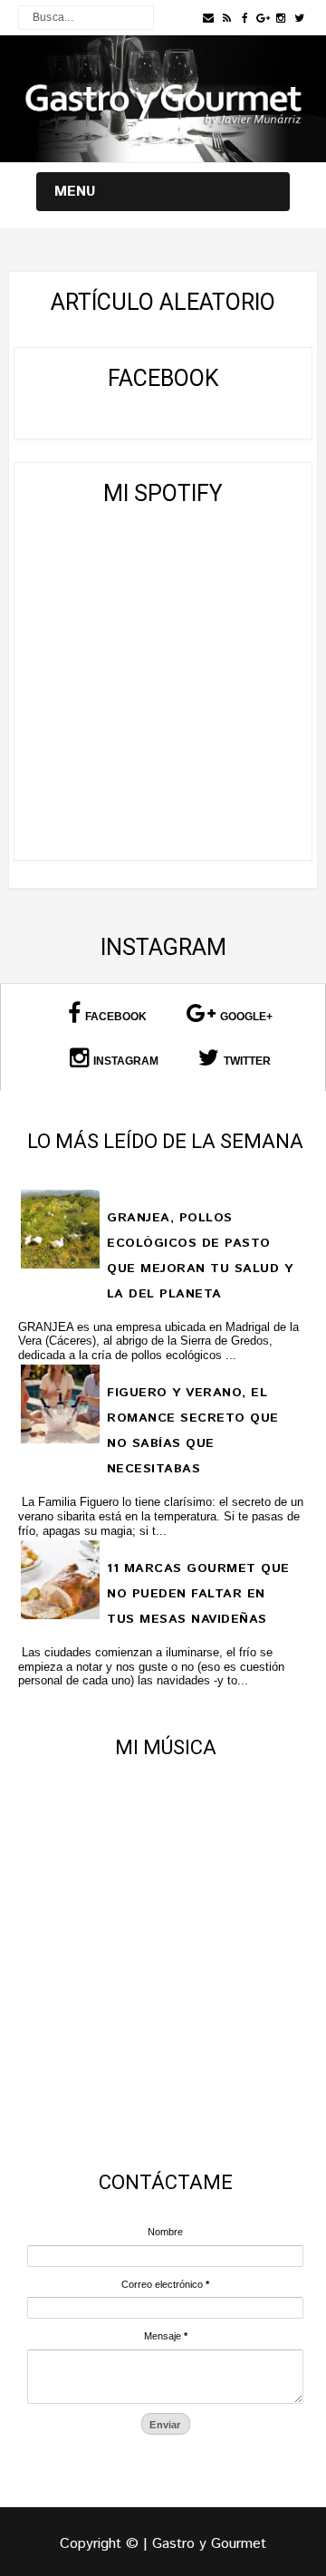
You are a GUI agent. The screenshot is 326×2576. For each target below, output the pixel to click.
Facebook (116, 1017)
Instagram (126, 1061)
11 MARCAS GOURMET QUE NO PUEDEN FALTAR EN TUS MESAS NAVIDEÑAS (198, 1594)
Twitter (247, 1061)
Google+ (246, 1017)
